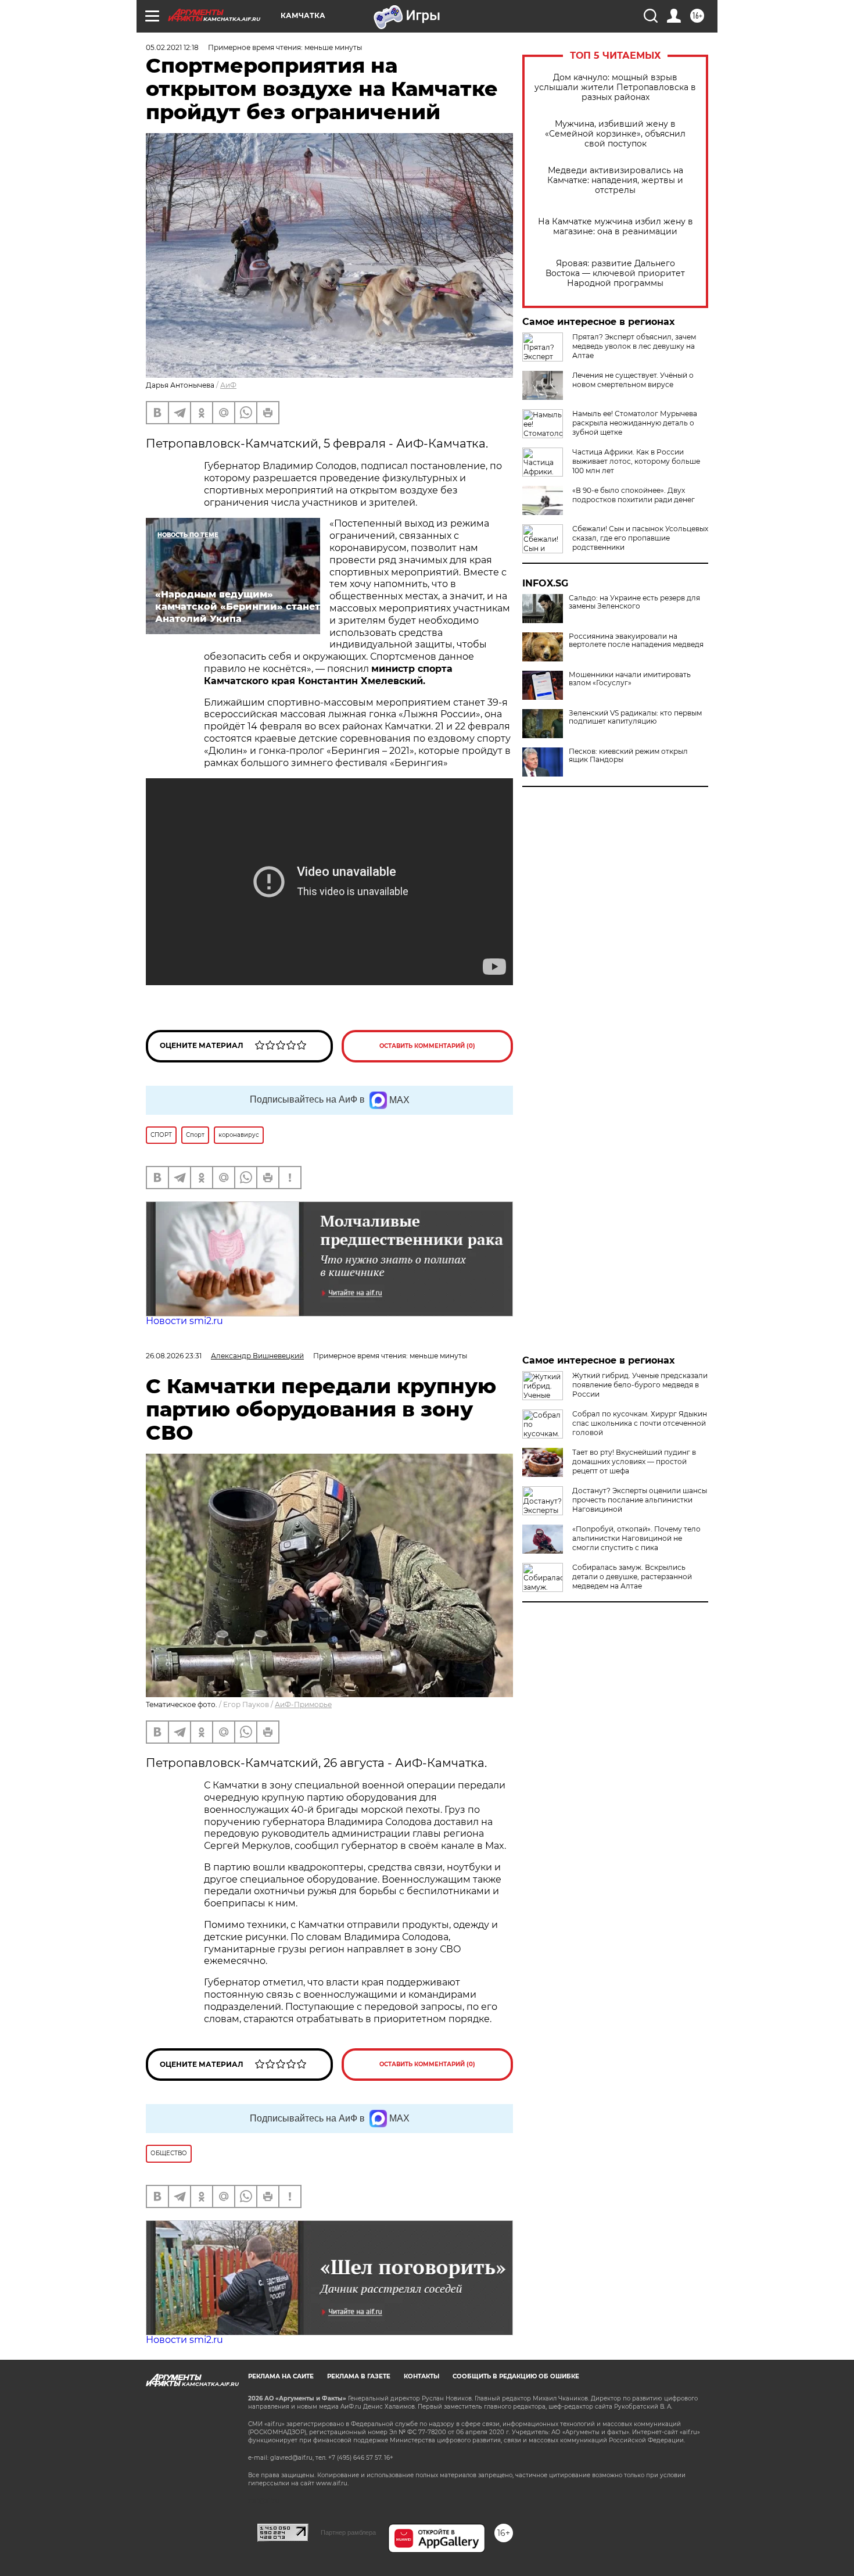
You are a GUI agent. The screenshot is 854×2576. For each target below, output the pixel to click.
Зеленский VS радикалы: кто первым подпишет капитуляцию (635, 717)
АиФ (228, 385)
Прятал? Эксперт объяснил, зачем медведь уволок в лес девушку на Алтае (634, 346)
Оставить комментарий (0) (427, 1046)
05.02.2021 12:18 (172, 47)
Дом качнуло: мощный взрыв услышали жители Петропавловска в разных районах (615, 87)
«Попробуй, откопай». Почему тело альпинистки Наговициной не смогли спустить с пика (636, 1538)
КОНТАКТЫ (421, 2376)
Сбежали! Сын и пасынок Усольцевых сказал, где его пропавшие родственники (640, 538)
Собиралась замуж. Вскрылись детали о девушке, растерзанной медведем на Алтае (632, 1577)
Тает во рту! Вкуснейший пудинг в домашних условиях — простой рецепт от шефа (634, 1461)
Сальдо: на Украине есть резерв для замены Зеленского (634, 602)
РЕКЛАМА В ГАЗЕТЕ (359, 2376)
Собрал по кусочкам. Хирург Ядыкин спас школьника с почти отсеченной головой (640, 1423)
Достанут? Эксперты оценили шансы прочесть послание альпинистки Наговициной (640, 1500)
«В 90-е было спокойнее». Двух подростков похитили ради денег (634, 495)
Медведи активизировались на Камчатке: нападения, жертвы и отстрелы (615, 180)
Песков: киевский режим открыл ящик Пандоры (628, 756)
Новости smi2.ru (184, 1321)
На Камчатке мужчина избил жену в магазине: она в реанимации (616, 227)
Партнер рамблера (348, 2532)
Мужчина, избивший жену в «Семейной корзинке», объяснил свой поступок (615, 134)
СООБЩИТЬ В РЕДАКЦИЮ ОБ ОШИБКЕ (516, 2376)
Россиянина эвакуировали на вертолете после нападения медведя (636, 641)
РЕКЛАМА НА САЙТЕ (281, 2376)
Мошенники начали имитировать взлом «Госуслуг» (630, 679)
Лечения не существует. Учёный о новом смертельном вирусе (633, 380)
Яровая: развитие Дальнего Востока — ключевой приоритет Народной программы (615, 273)
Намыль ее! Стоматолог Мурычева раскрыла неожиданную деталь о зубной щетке (635, 423)
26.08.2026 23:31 (174, 1356)
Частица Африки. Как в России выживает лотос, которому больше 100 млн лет (636, 461)
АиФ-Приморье (303, 1704)
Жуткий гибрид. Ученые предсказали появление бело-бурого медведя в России (640, 1385)
